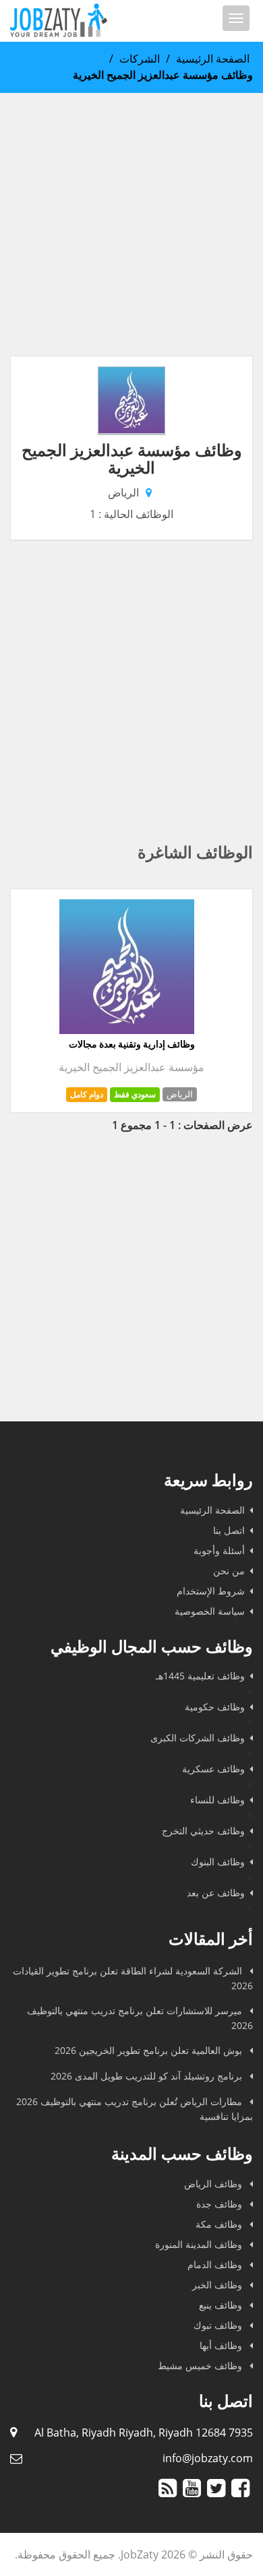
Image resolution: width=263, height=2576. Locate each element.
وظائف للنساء (217, 1800)
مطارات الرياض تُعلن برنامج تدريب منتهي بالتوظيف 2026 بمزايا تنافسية (135, 2109)
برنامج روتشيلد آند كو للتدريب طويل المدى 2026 (148, 2076)
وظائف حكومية (215, 1707)
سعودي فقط (135, 1094)
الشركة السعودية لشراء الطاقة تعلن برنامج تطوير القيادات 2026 (133, 1978)
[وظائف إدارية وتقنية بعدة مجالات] (127, 1030)
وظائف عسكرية (213, 1769)
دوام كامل (87, 1094)
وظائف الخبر (218, 2285)
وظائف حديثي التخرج (203, 1831)
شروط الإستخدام (211, 1591)
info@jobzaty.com (208, 2458)
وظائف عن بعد (216, 1893)
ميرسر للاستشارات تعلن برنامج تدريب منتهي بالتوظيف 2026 (140, 2018)
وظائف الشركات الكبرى (198, 1738)
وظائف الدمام (216, 2264)
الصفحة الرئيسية (213, 59)
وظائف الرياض (214, 2184)
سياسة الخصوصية (210, 1611)
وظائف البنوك (218, 1862)
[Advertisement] (131, 224)
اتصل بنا (229, 1530)
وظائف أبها (222, 2345)
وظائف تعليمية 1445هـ (200, 1676)
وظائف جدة (221, 2204)
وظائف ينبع (222, 2305)
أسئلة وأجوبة (219, 1550)
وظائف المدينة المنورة (200, 2244)
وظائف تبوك (219, 2325)
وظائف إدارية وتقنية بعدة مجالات (132, 1044)
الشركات (140, 59)
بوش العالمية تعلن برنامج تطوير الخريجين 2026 (150, 2050)
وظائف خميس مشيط (201, 2365)
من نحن (229, 1571)
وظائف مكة (220, 2224)
